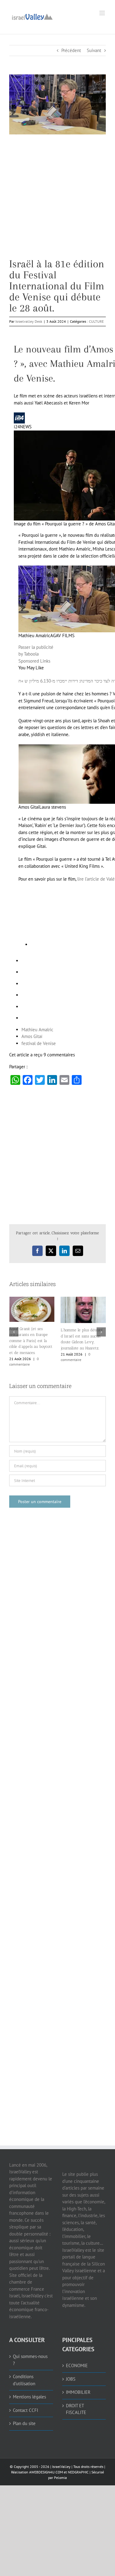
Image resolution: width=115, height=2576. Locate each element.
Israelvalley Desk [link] (29, 321)
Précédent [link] (71, 50)
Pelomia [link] (60, 2478)
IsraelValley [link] (61, 2467)
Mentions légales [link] (29, 2397)
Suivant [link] (94, 50)
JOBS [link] (71, 2379)
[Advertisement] (57, 201)
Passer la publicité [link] (36, 647)
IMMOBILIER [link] (78, 2392)
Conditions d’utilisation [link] (24, 2380)
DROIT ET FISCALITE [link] (76, 2409)
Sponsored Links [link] (34, 661)
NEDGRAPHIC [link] (78, 2472)
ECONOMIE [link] (77, 2365)
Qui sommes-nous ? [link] (30, 2360)
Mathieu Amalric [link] (37, 1030)
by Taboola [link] (29, 654)
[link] (32, 16)
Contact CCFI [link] (25, 2410)
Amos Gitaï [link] (32, 1036)
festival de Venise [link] (39, 1043)
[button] (14, 1332)
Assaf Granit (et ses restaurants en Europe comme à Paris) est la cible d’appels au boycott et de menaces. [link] (31, 1341)
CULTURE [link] (96, 321)
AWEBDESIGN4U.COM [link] (46, 2472)
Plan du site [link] (24, 2423)
